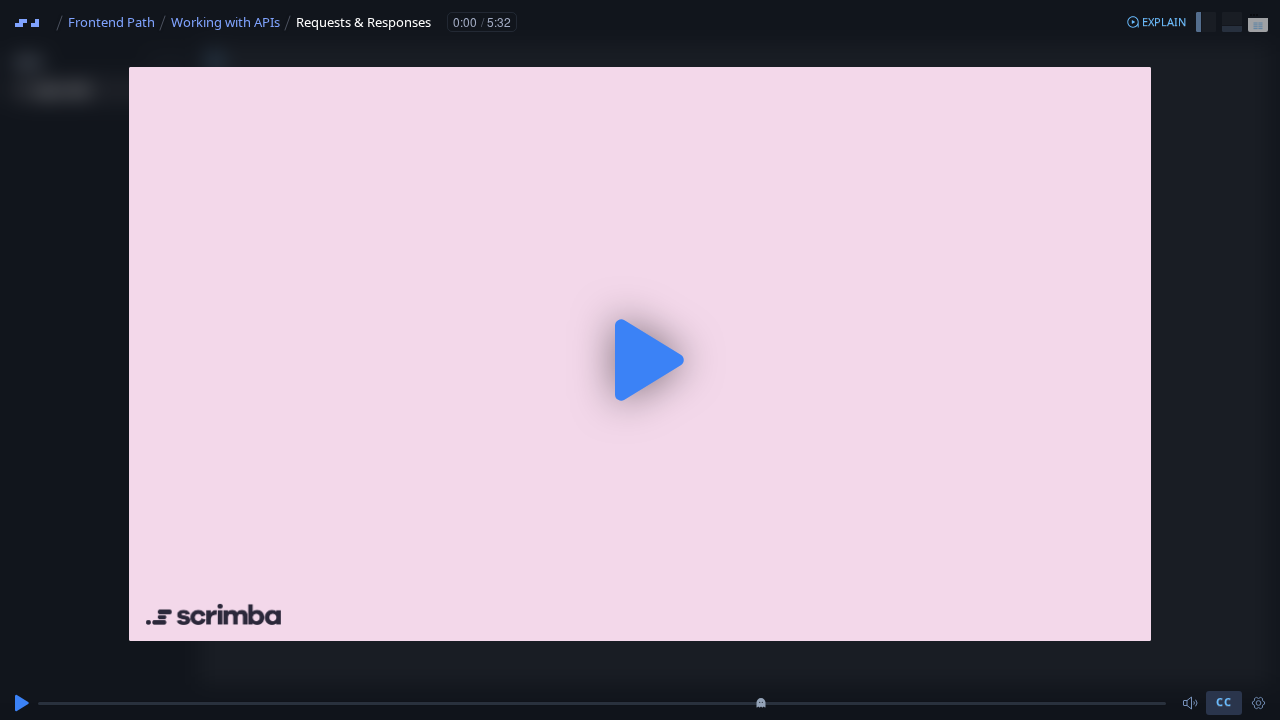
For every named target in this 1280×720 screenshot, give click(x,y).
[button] (1156, 22)
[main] (640, 360)
